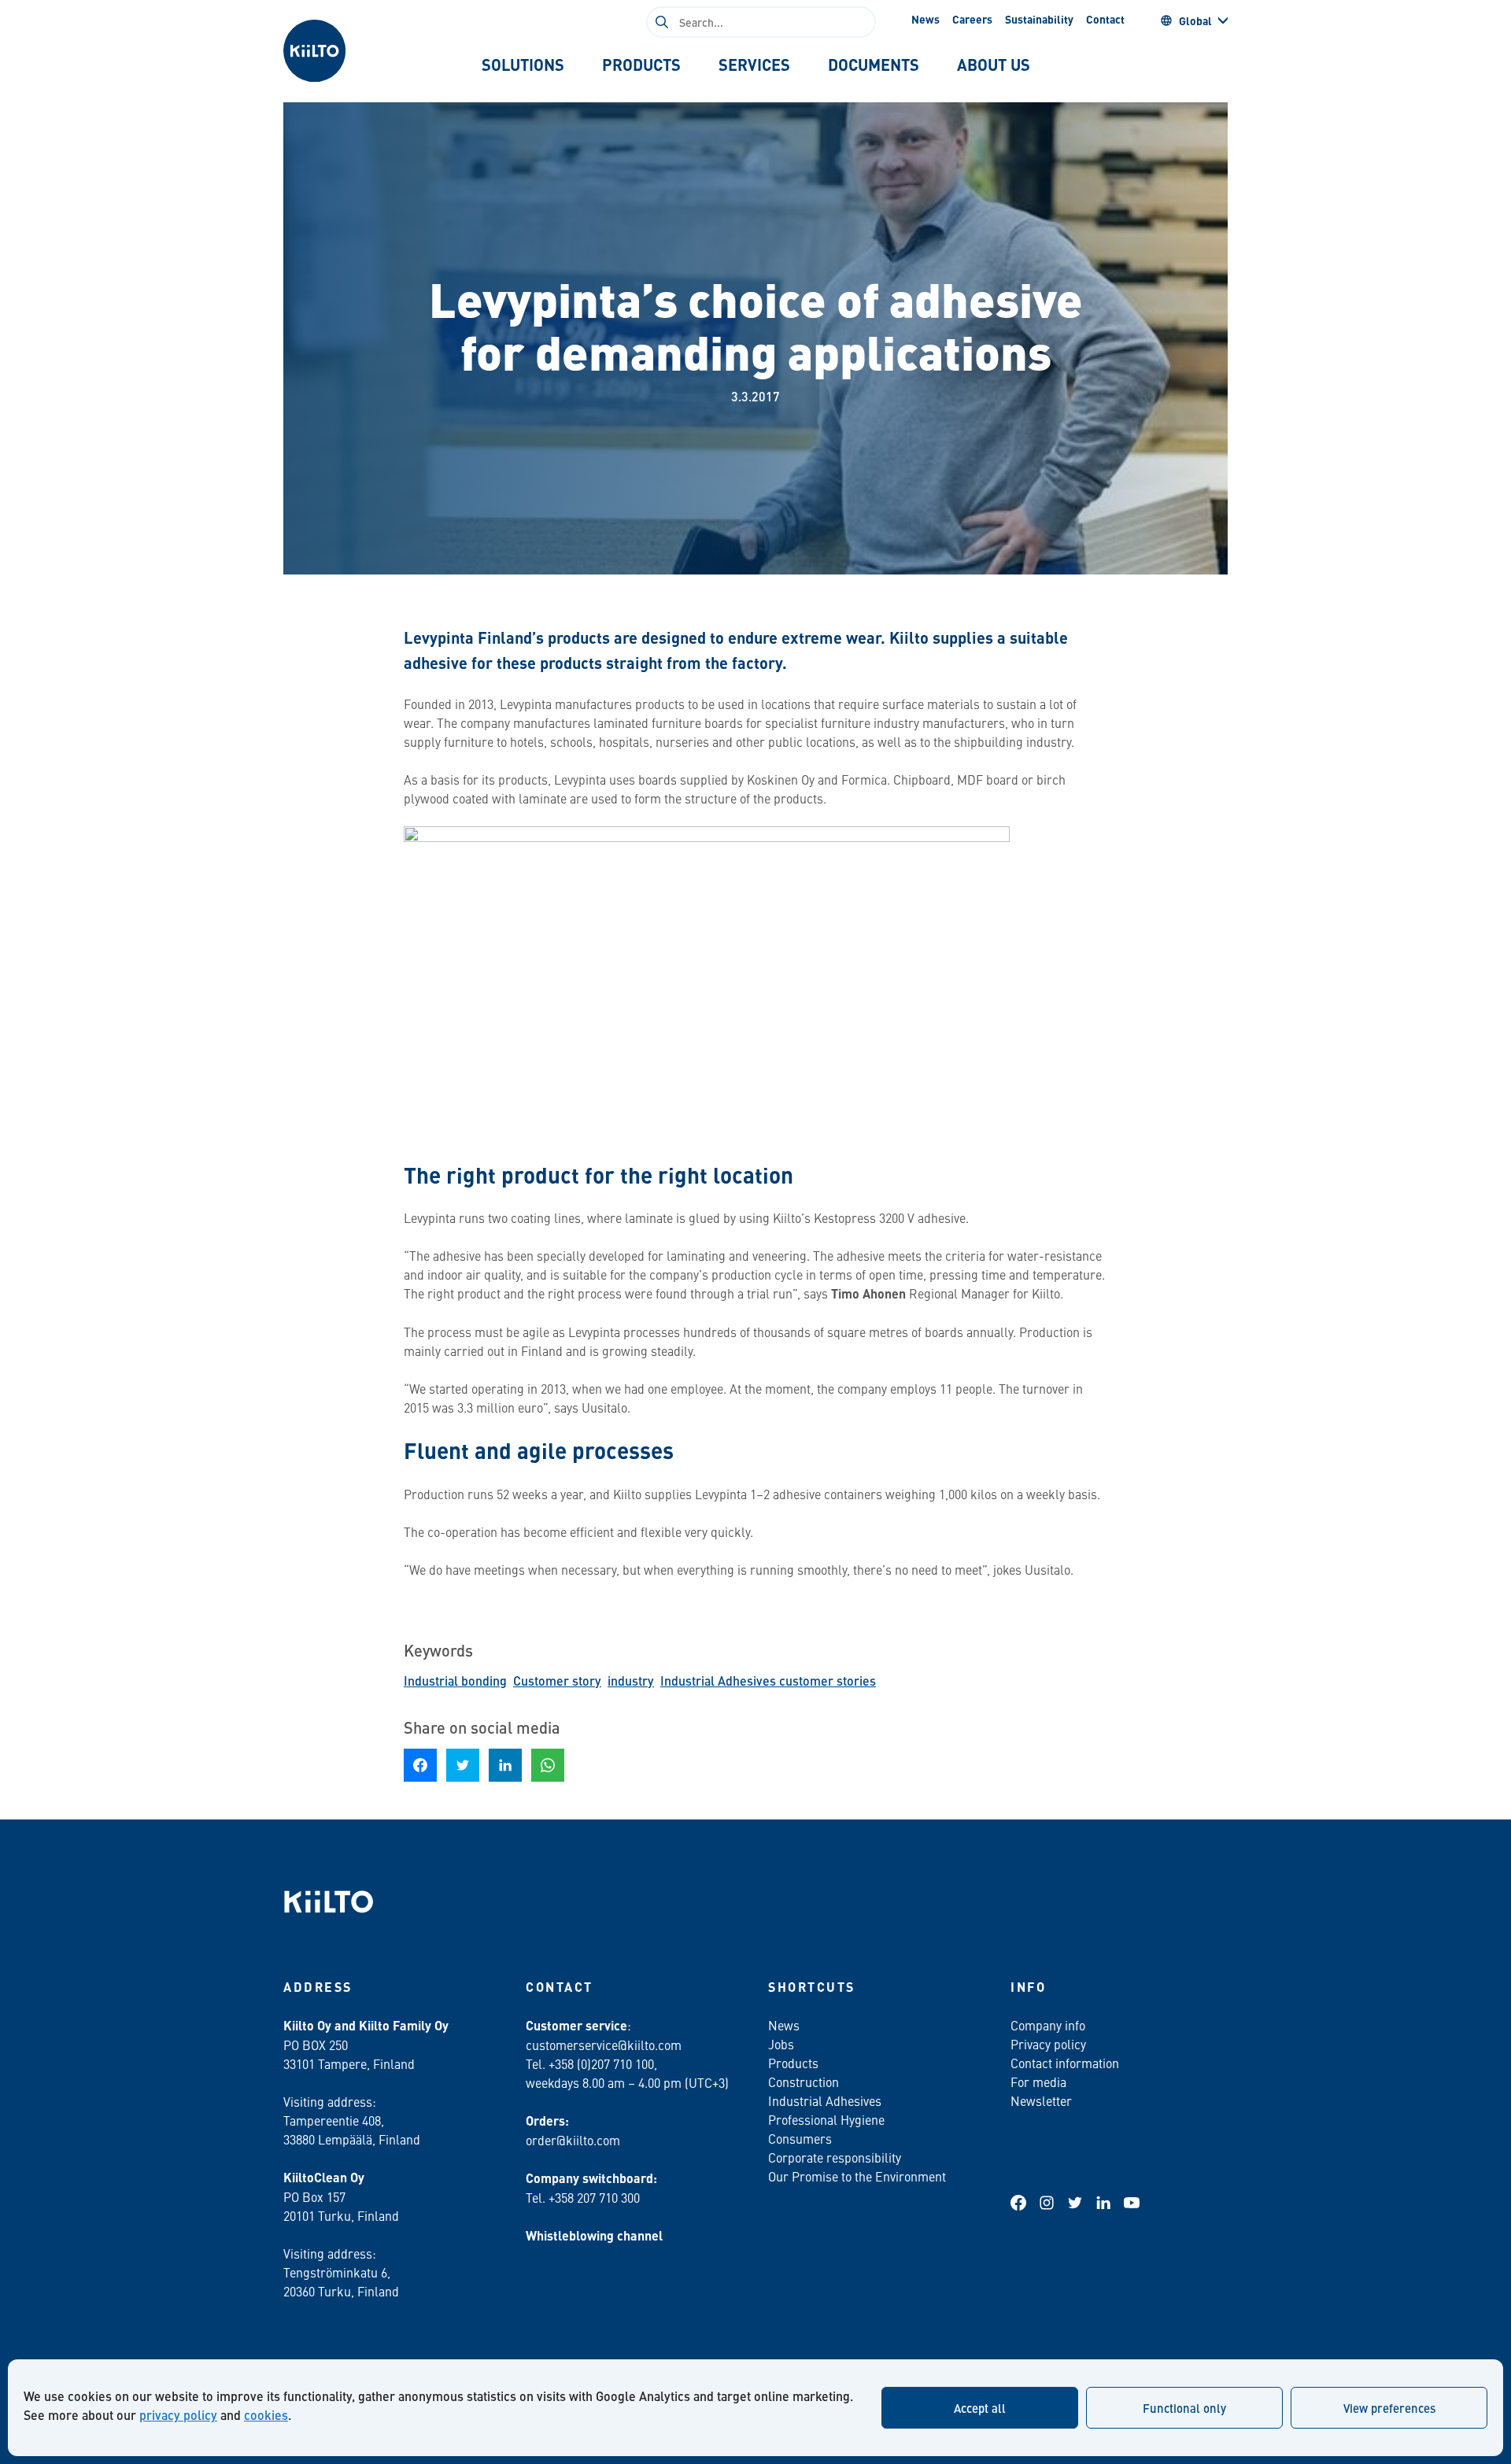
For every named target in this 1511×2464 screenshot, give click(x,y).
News (925, 19)
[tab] (523, 65)
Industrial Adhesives (825, 2100)
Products (793, 2063)
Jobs (781, 2044)
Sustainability (1039, 19)
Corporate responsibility (835, 2157)
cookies (266, 2415)
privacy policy (178, 2415)
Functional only (1184, 2408)
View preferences (1389, 2408)
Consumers (800, 2138)
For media (1038, 2082)
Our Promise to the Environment (857, 2176)
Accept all (980, 2408)
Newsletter (1041, 2100)
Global (1195, 20)
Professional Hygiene (826, 2119)
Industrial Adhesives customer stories (768, 1681)
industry (631, 1681)
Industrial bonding (455, 1681)
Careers (972, 19)
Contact (1105, 19)
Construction (804, 2082)
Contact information (1065, 2063)
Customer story (557, 1681)
